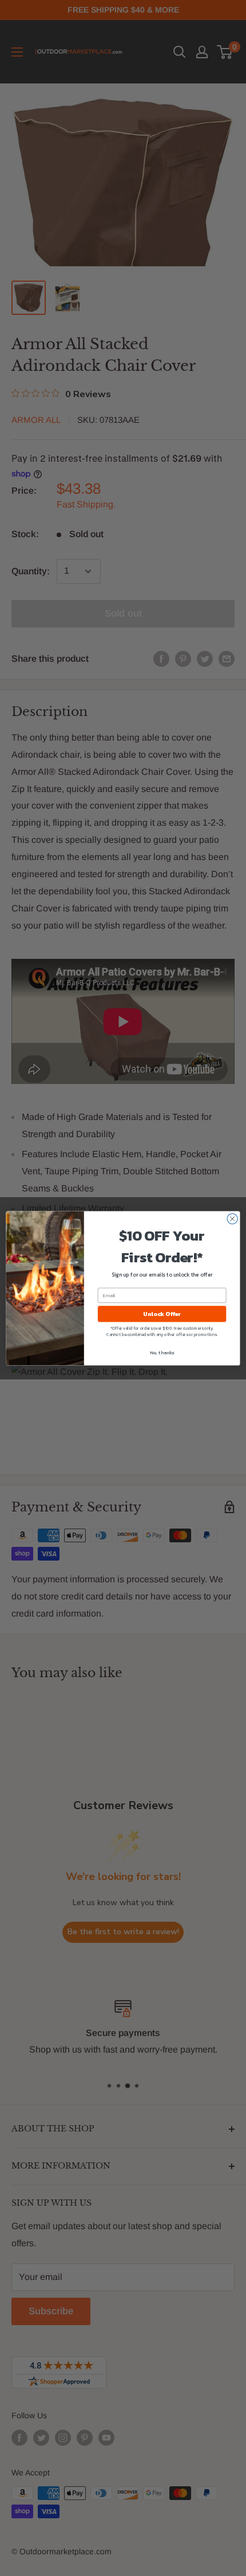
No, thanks (162, 1352)
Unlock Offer (162, 1314)
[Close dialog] (232, 1218)
